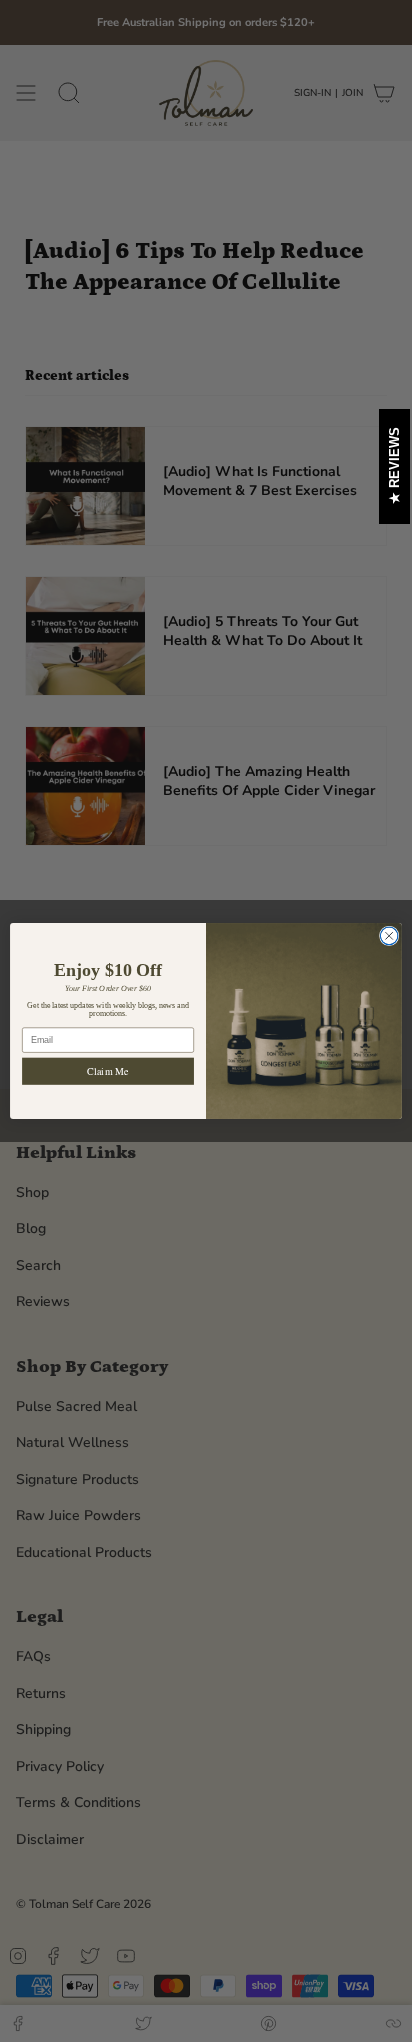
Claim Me (107, 1071)
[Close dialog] (389, 936)
